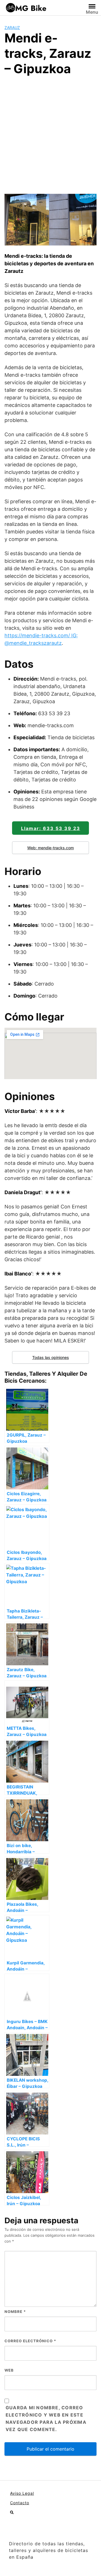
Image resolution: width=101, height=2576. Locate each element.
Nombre (15, 2312)
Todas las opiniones (51, 1357)
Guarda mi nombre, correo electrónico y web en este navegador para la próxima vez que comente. (46, 2418)
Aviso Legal (22, 2493)
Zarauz (12, 28)
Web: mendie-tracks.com (50, 848)
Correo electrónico (30, 2341)
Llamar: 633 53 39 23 (51, 828)
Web (9, 2370)
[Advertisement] (50, 134)
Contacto (20, 2503)
